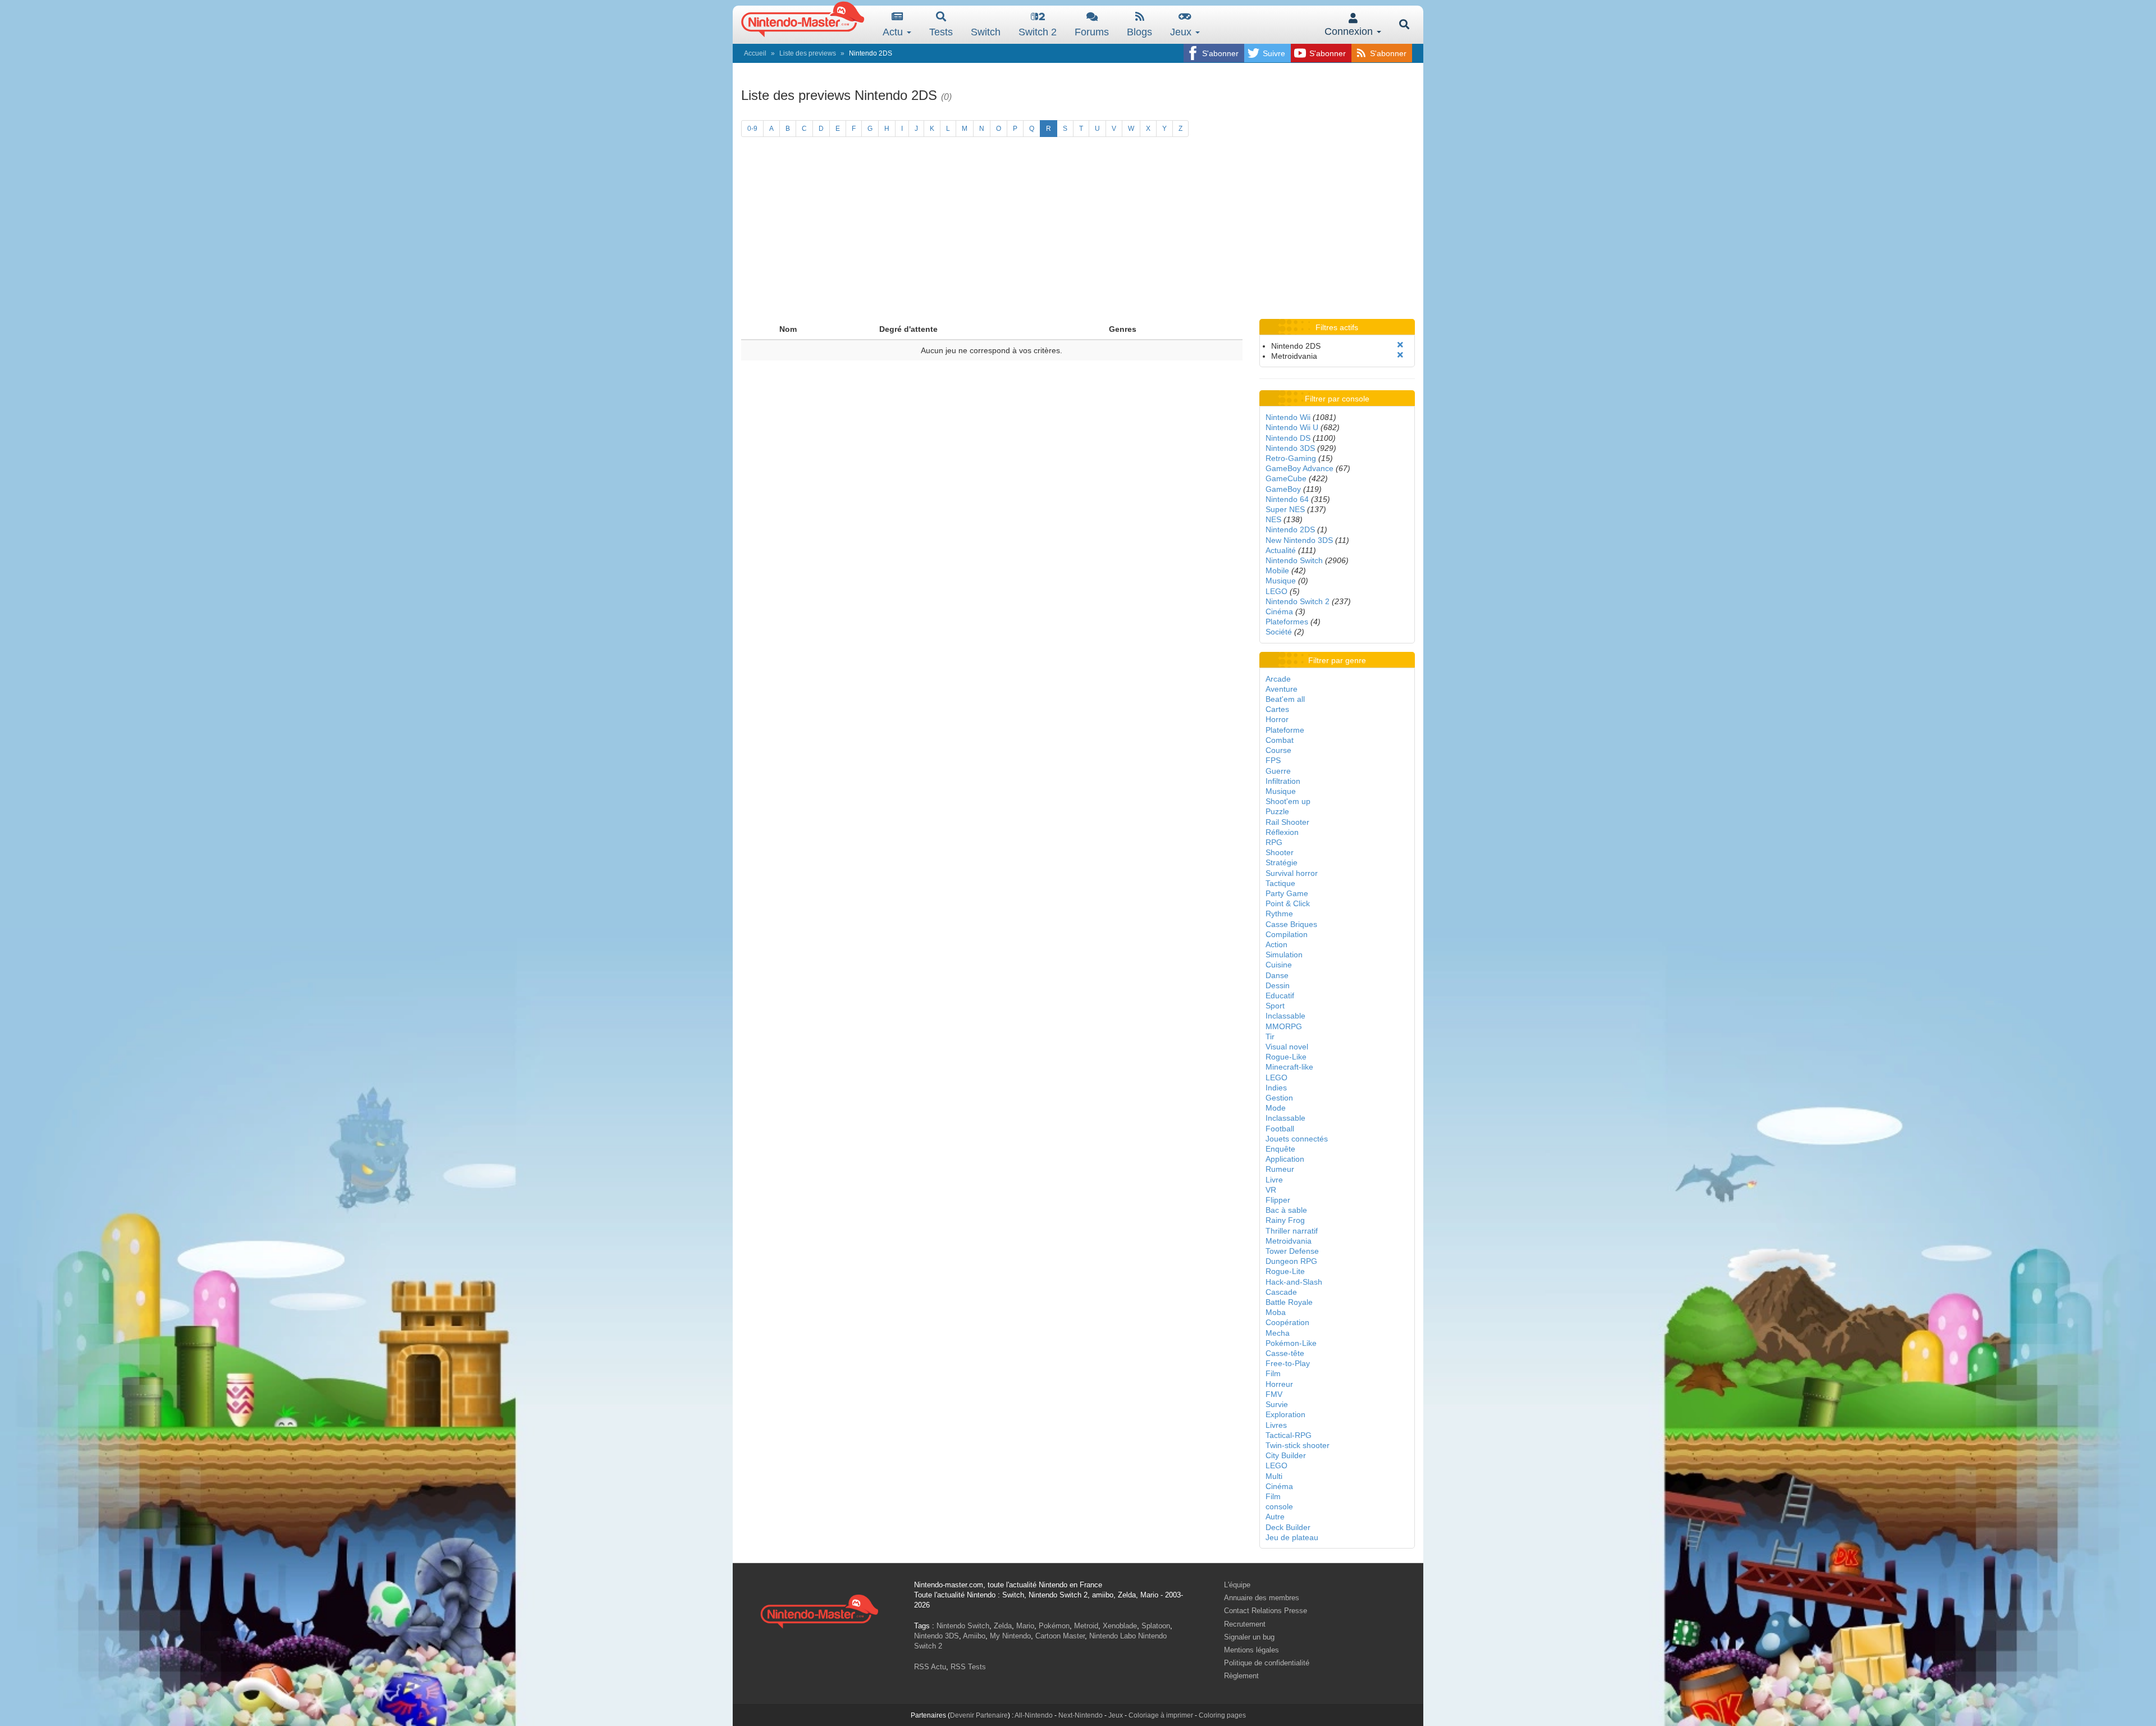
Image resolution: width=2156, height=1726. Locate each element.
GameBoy (1283, 489)
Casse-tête (1285, 1353)
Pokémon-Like (1291, 1343)
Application (1285, 1159)
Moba (1276, 1312)
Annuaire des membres (1262, 1598)
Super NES (1285, 509)
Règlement (1241, 1676)
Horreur (1279, 1384)
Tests (941, 32)
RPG (1274, 842)
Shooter (1280, 852)
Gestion (1279, 1098)
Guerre (1278, 771)
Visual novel (1287, 1047)
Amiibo (974, 1636)
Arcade (1278, 679)
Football (1280, 1129)
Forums (1092, 32)
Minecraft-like (1289, 1067)
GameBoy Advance (1299, 468)
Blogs (1139, 32)
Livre (1274, 1180)
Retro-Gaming (1291, 458)
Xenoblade (1120, 1626)
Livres (1276, 1425)
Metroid (1086, 1626)
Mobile (1277, 570)
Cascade (1281, 1292)
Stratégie (1282, 862)
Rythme (1279, 914)
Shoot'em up (1288, 801)
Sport (1275, 1006)
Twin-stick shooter (1298, 1445)
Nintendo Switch (1294, 560)
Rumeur (1280, 1169)
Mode (1276, 1108)
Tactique (1280, 883)
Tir (1270, 1036)
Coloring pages (1222, 1715)
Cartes (1277, 709)
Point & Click (1288, 903)
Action (1276, 944)
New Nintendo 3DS (1299, 540)
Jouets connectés (1297, 1139)
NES (1273, 519)
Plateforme (1285, 730)
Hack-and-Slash (1294, 1282)
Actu (894, 32)
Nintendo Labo (1113, 1636)
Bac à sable (1286, 1210)
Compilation (1287, 934)
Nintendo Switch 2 (1298, 601)
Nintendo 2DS (1290, 529)
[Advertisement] (1078, 235)
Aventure (1282, 689)
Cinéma (1279, 611)
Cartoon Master (1060, 1636)
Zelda (1003, 1626)
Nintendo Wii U (1292, 427)
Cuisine (1279, 965)
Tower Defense (1292, 1251)
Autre (1275, 1517)
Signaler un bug (1249, 1637)
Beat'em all (1285, 699)
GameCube (1286, 478)
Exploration (1285, 1414)
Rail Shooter (1287, 822)
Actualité (1281, 550)
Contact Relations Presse (1266, 1611)
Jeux (1182, 32)
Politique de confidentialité (1267, 1663)
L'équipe (1237, 1585)
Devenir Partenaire (979, 1715)
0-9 (752, 129)
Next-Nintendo (1081, 1715)
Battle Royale (1289, 1302)
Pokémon (1054, 1626)
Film (1273, 1373)
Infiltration (1283, 781)
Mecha (1278, 1333)
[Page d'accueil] (819, 1610)
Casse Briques (1291, 924)
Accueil (755, 53)
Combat (1280, 740)
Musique (1281, 581)
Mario (1025, 1626)
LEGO (1276, 591)
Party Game (1287, 893)
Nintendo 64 (1287, 499)
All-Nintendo (1034, 1715)
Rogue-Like (1286, 1057)
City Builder (1286, 1455)
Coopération (1287, 1322)
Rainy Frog (1285, 1220)
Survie (1277, 1404)
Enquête (1280, 1149)
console (1279, 1506)
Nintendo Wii (1288, 417)
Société (1279, 632)
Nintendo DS (1288, 438)
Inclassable (1285, 1016)
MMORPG (1284, 1026)
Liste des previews (808, 53)
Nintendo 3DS (1290, 448)
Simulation (1284, 955)
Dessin (1278, 985)
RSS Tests (968, 1667)
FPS (1273, 760)
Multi (1274, 1476)
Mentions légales (1251, 1650)
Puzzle (1277, 811)
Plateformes (1287, 622)
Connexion (1350, 31)
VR (1271, 1190)
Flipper (1278, 1200)
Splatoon (1156, 1626)
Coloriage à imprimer (1161, 1715)
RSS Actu (930, 1667)
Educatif (1280, 996)
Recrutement (1245, 1624)
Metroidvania (1289, 1241)
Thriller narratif (1292, 1231)
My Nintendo (1010, 1636)
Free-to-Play (1288, 1363)
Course (1278, 750)
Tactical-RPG (1289, 1435)
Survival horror (1292, 873)
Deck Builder (1288, 1527)
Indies (1276, 1088)
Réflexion (1282, 832)
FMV (1274, 1394)
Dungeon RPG (1291, 1261)
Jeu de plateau (1292, 1537)
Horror (1277, 719)
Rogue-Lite (1285, 1271)
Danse (1277, 975)
